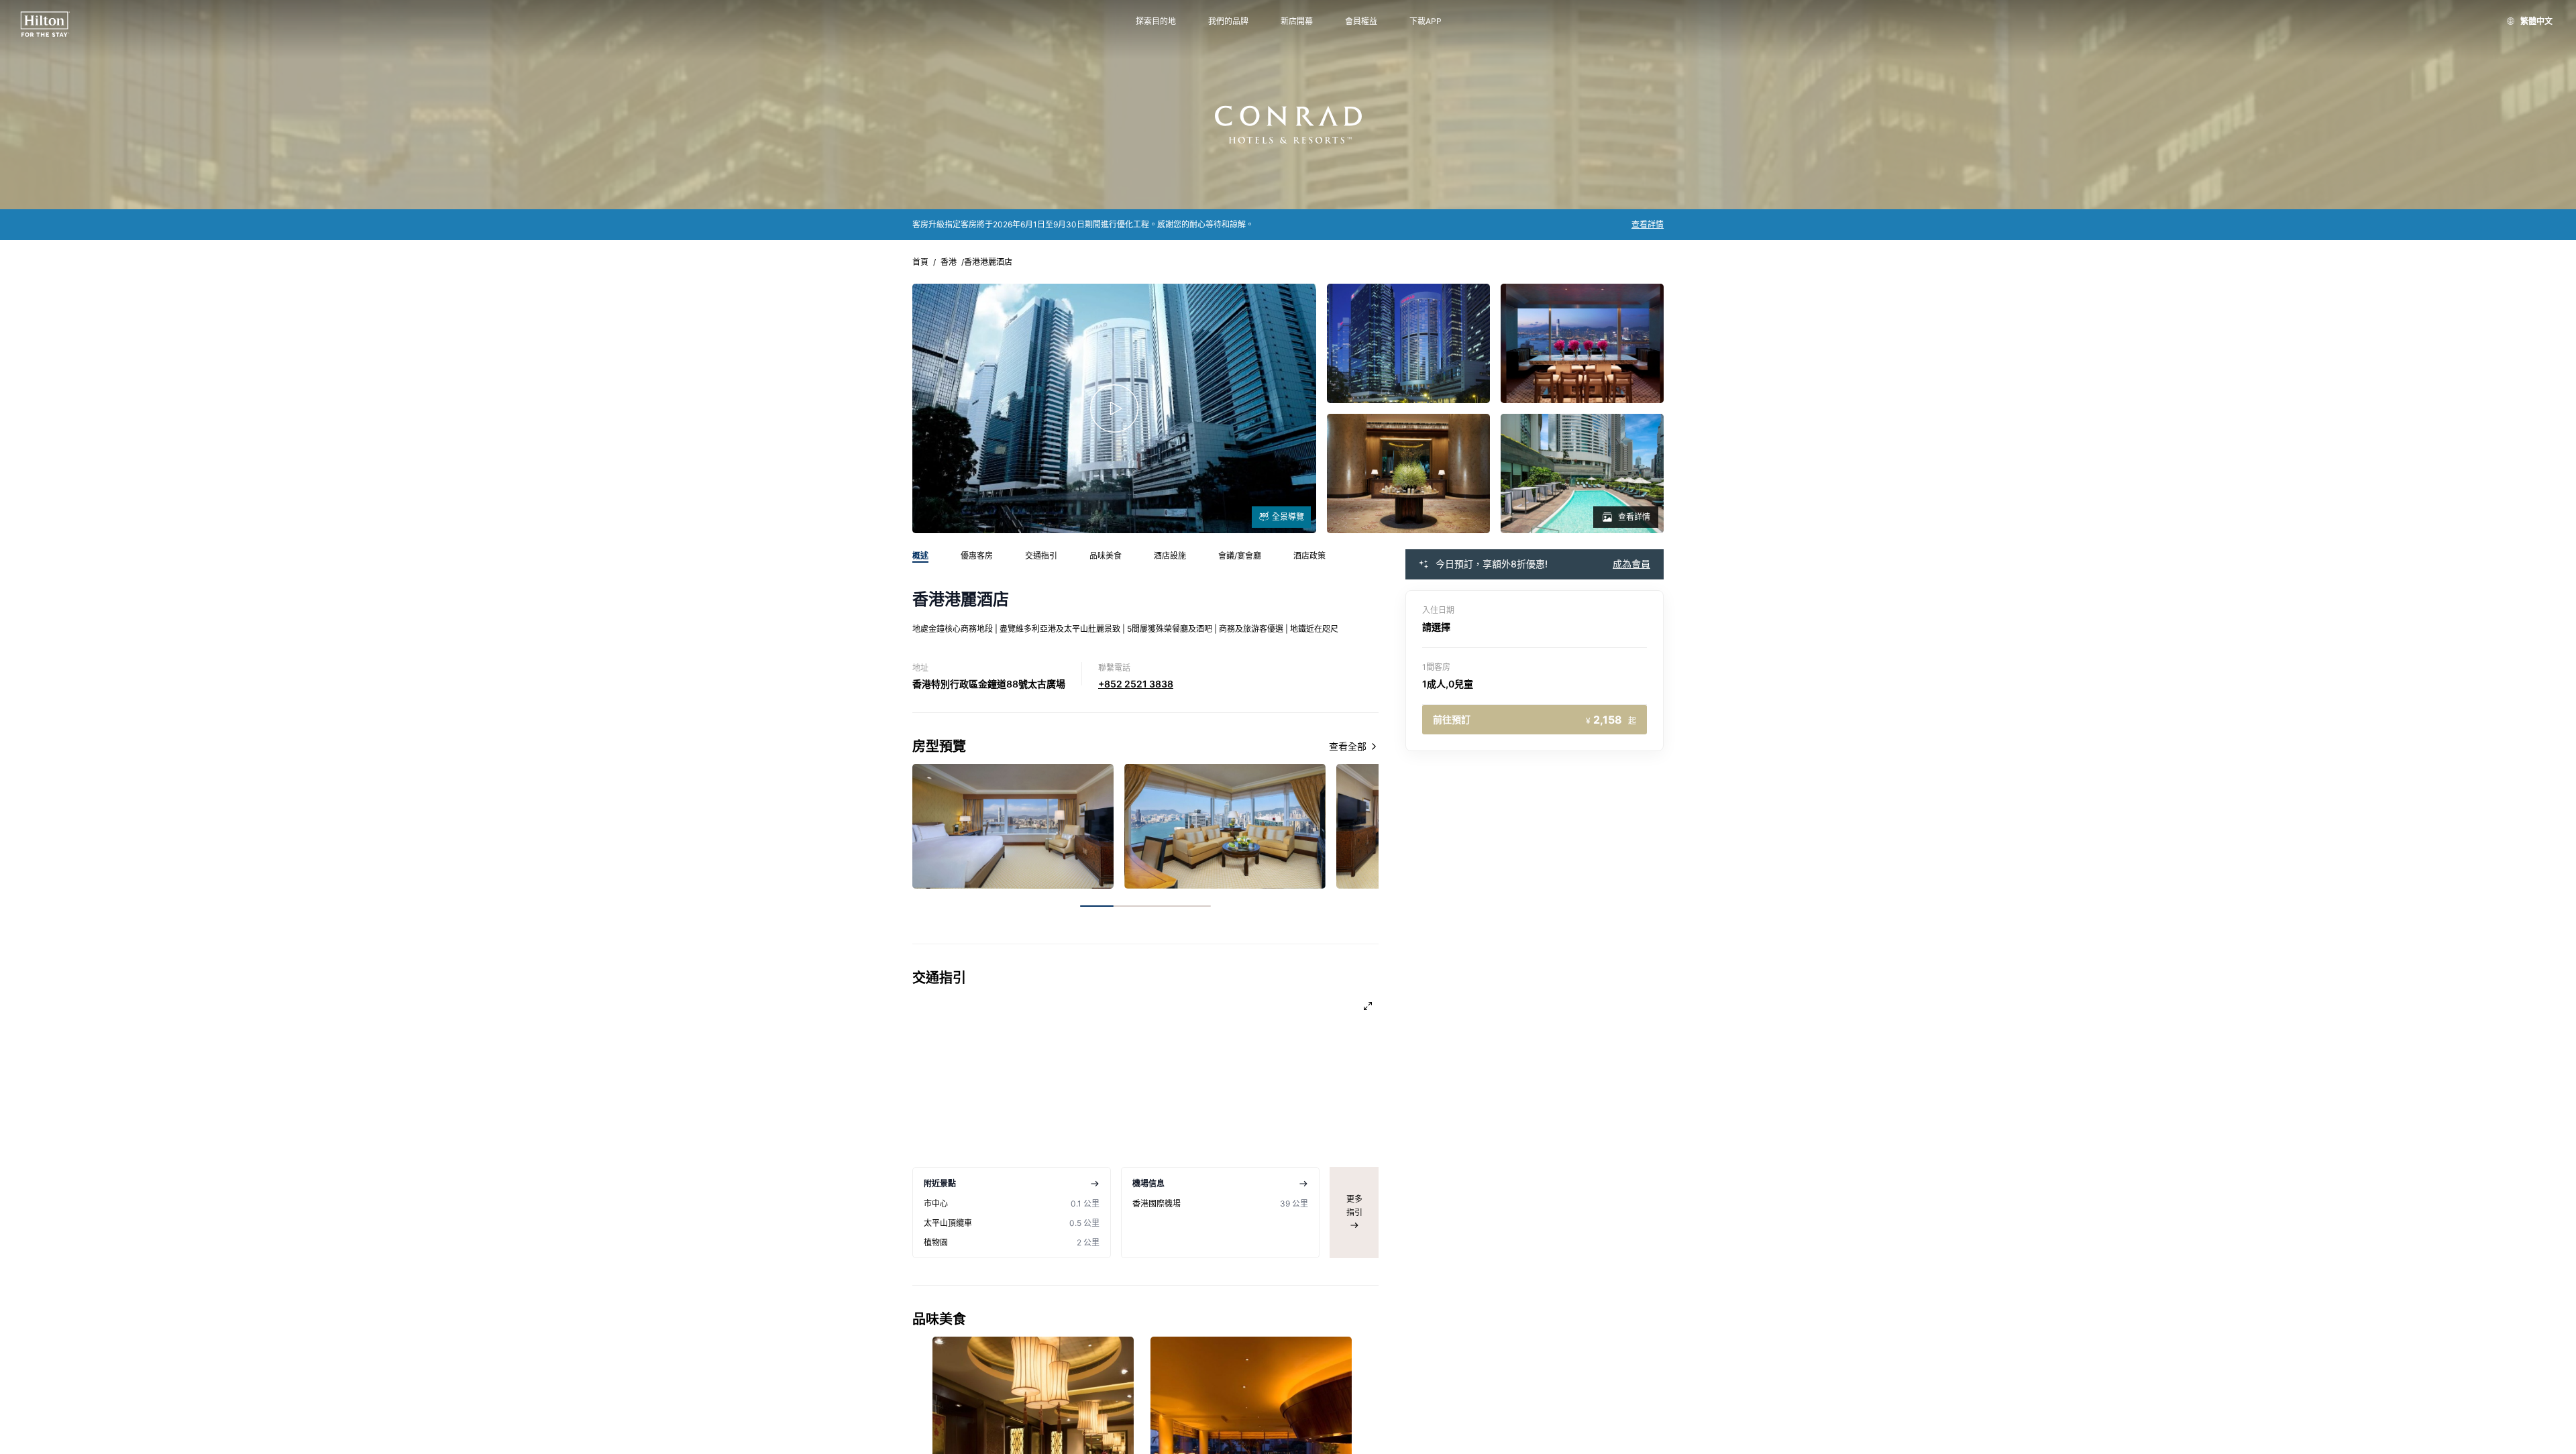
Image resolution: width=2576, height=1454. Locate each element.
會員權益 (1361, 21)
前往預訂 (1535, 720)
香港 (949, 262)
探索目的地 (1156, 21)
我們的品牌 (1228, 21)
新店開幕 (1297, 21)
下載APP (1426, 21)
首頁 (920, 262)
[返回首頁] (45, 24)
